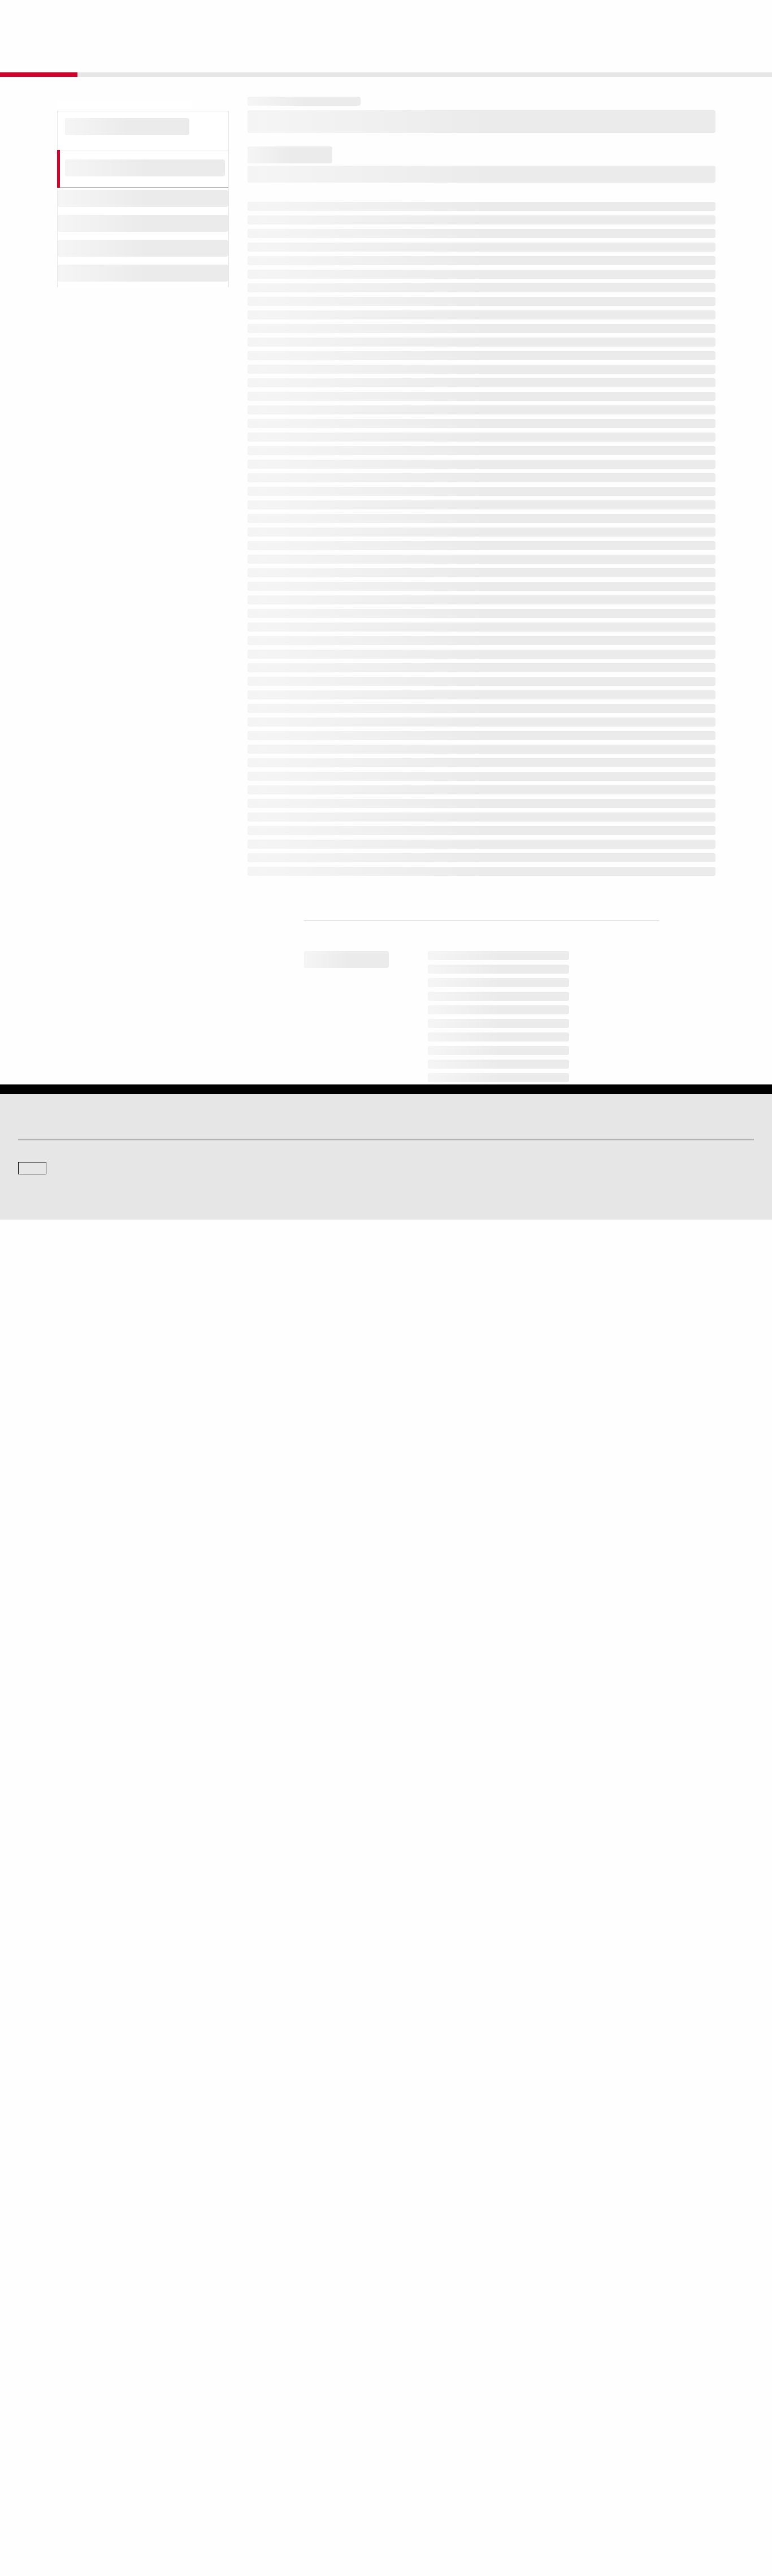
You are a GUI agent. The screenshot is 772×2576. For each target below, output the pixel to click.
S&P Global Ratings (68, 2300)
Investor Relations (235, 2417)
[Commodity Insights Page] (394, 2251)
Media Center (228, 2342)
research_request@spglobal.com (433, 2034)
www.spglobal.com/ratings (563, 1892)
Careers (596, 2417)
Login (740, 18)
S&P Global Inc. (57, 2374)
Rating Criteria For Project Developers (363, 782)
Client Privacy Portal (509, 2514)
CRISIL (406, 2342)
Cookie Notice (395, 2514)
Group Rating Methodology (338, 631)
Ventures (32, 2449)
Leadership (601, 2449)
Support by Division (425, 2433)
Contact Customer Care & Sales (444, 2417)
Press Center (38, 2464)
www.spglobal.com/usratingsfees (324, 1941)
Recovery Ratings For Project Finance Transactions (394, 759)
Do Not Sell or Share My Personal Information (619, 2514)
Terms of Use (344, 2514)
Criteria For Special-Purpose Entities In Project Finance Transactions (433, 804)
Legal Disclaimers (287, 2514)
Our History (35, 2433)
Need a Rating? (715, 54)
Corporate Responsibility (622, 2433)
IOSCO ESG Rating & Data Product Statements (656, 2464)
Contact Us (682, 18)
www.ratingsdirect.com (300, 1908)
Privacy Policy (447, 2514)
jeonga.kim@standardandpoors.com (468, 2209)
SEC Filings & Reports (241, 2464)
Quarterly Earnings (236, 2449)
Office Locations (420, 2464)
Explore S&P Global (145, 18)
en (629, 18)
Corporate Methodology (330, 654)
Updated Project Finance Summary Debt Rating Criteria (402, 737)
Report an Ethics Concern (435, 2449)
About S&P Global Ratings (58, 2342)
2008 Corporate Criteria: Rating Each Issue (373, 715)
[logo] (49, 18)
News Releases (231, 2433)
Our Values (35, 2417)
